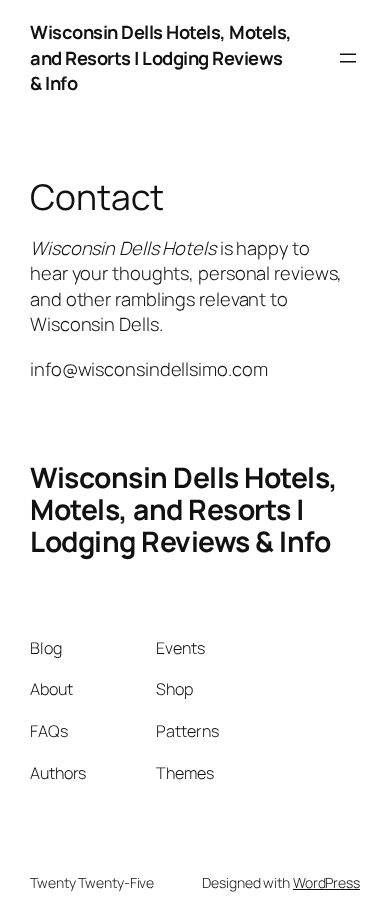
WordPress (326, 882)
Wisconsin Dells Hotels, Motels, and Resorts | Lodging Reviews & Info (161, 57)
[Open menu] (348, 58)
